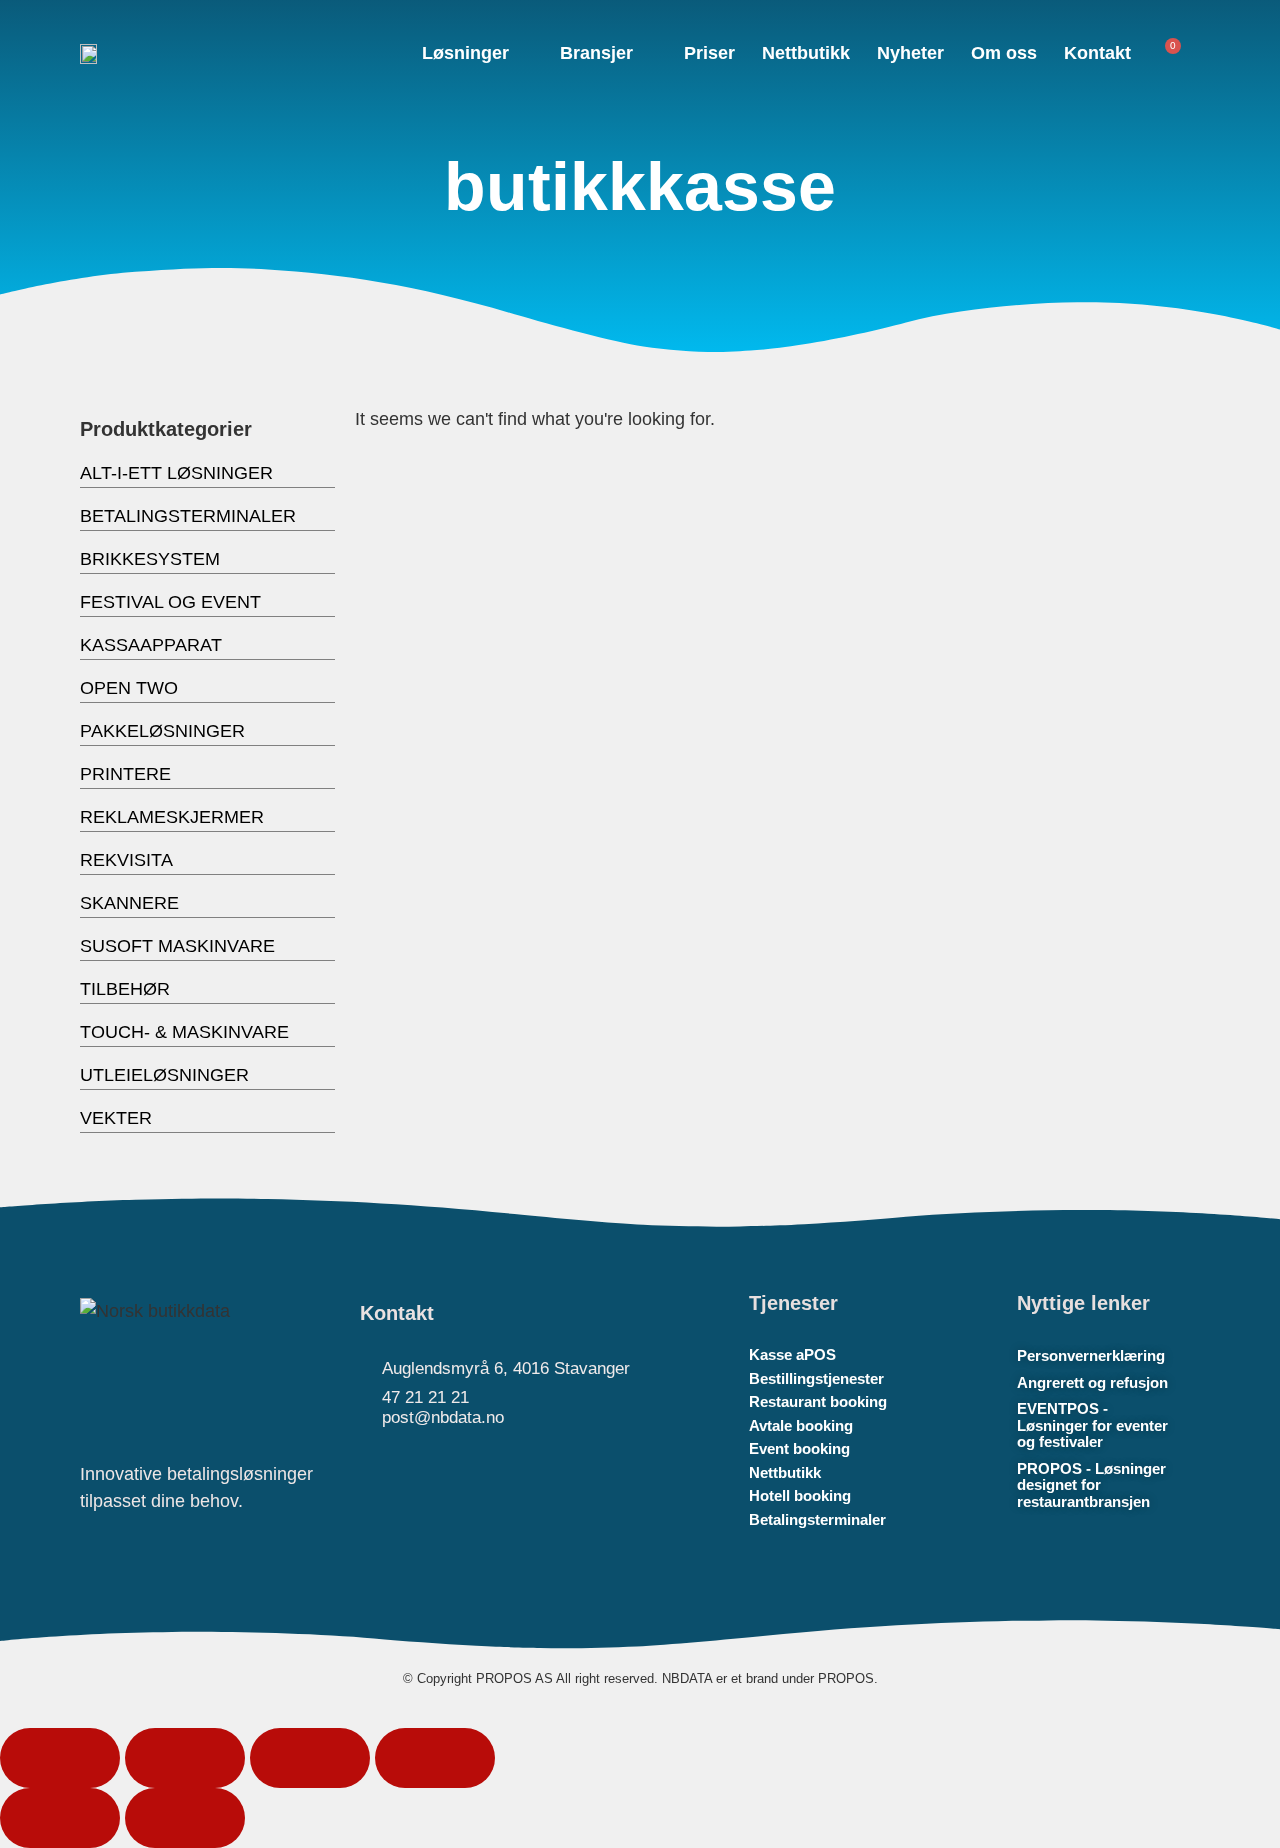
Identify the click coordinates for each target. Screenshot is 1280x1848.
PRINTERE (125, 774)
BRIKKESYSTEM (150, 559)
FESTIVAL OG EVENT (170, 602)
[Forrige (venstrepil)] (60, 1818)
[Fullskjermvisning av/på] (185, 1758)
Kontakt (1097, 53)
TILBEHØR (125, 989)
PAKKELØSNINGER (162, 731)
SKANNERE (129, 903)
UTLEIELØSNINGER (164, 1075)
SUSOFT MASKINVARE (177, 946)
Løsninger (465, 53)
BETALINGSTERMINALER (188, 516)
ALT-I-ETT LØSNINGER (176, 473)
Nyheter (910, 53)
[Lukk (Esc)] (435, 1758)
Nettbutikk (806, 53)
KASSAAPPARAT (151, 645)
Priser (709, 53)
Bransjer (596, 53)
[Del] (310, 1758)
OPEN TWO (129, 688)
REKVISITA (126, 860)
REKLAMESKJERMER (172, 817)
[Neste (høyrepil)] (185, 1818)
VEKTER (116, 1118)
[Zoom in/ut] (60, 1758)
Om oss (1004, 53)
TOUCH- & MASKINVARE (184, 1032)
